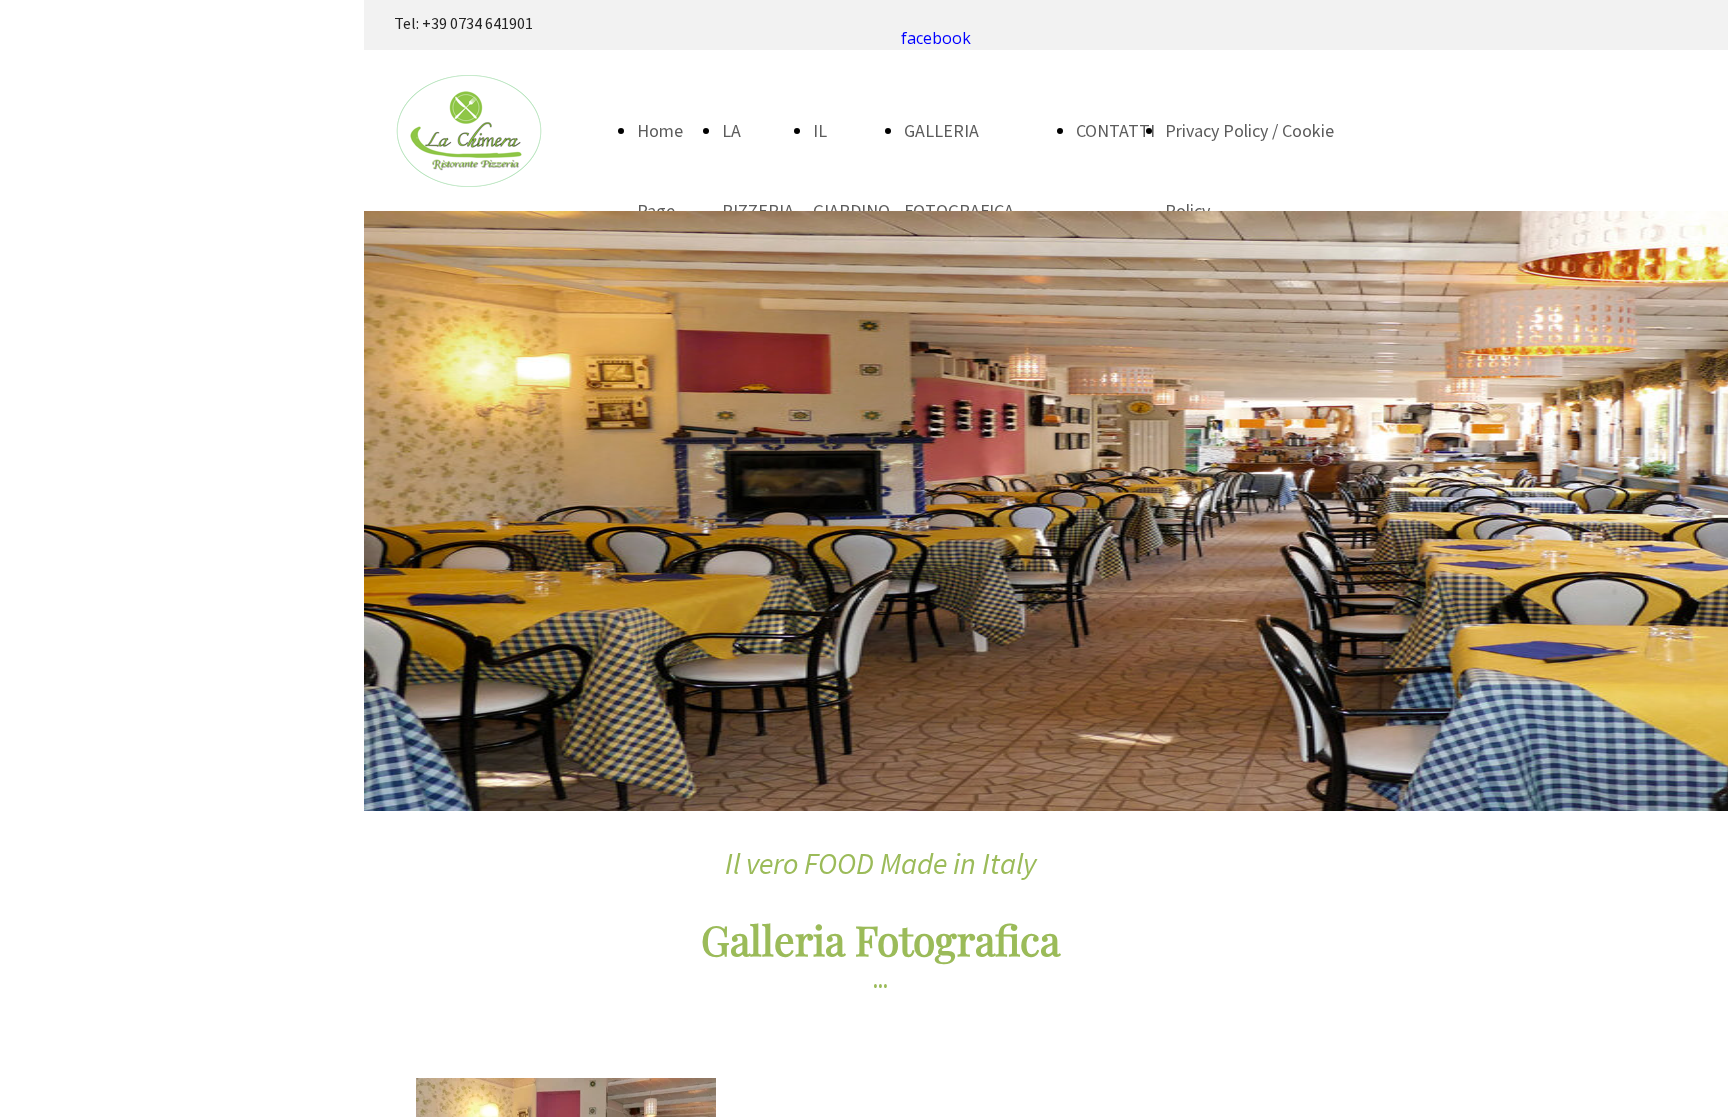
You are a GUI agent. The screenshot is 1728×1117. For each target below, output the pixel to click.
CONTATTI (1115, 130)
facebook (936, 38)
